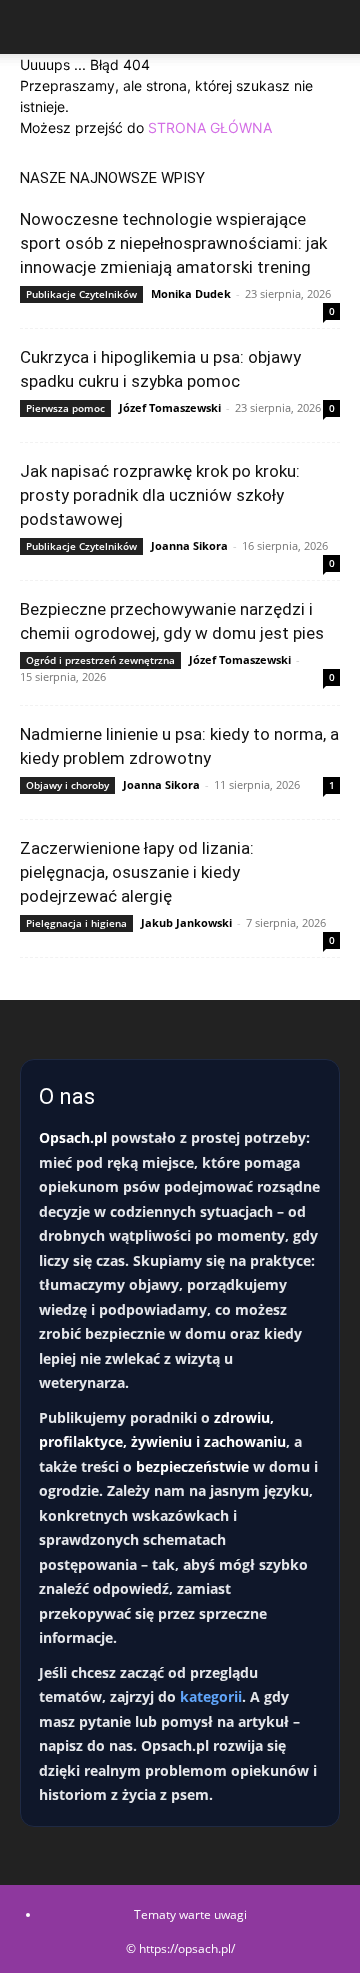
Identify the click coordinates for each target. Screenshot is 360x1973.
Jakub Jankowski (186, 922)
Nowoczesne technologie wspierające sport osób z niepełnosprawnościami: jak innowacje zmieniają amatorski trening (173, 243)
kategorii (211, 1696)
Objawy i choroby (67, 785)
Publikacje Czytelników (81, 294)
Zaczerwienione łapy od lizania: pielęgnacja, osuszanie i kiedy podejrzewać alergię (137, 872)
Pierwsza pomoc (65, 408)
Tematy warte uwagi (190, 1914)
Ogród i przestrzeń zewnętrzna (100, 660)
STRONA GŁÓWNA (210, 127)
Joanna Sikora (189, 545)
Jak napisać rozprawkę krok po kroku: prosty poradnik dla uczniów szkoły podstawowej (160, 495)
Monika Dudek (191, 293)
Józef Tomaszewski (170, 407)
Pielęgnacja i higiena (76, 923)
